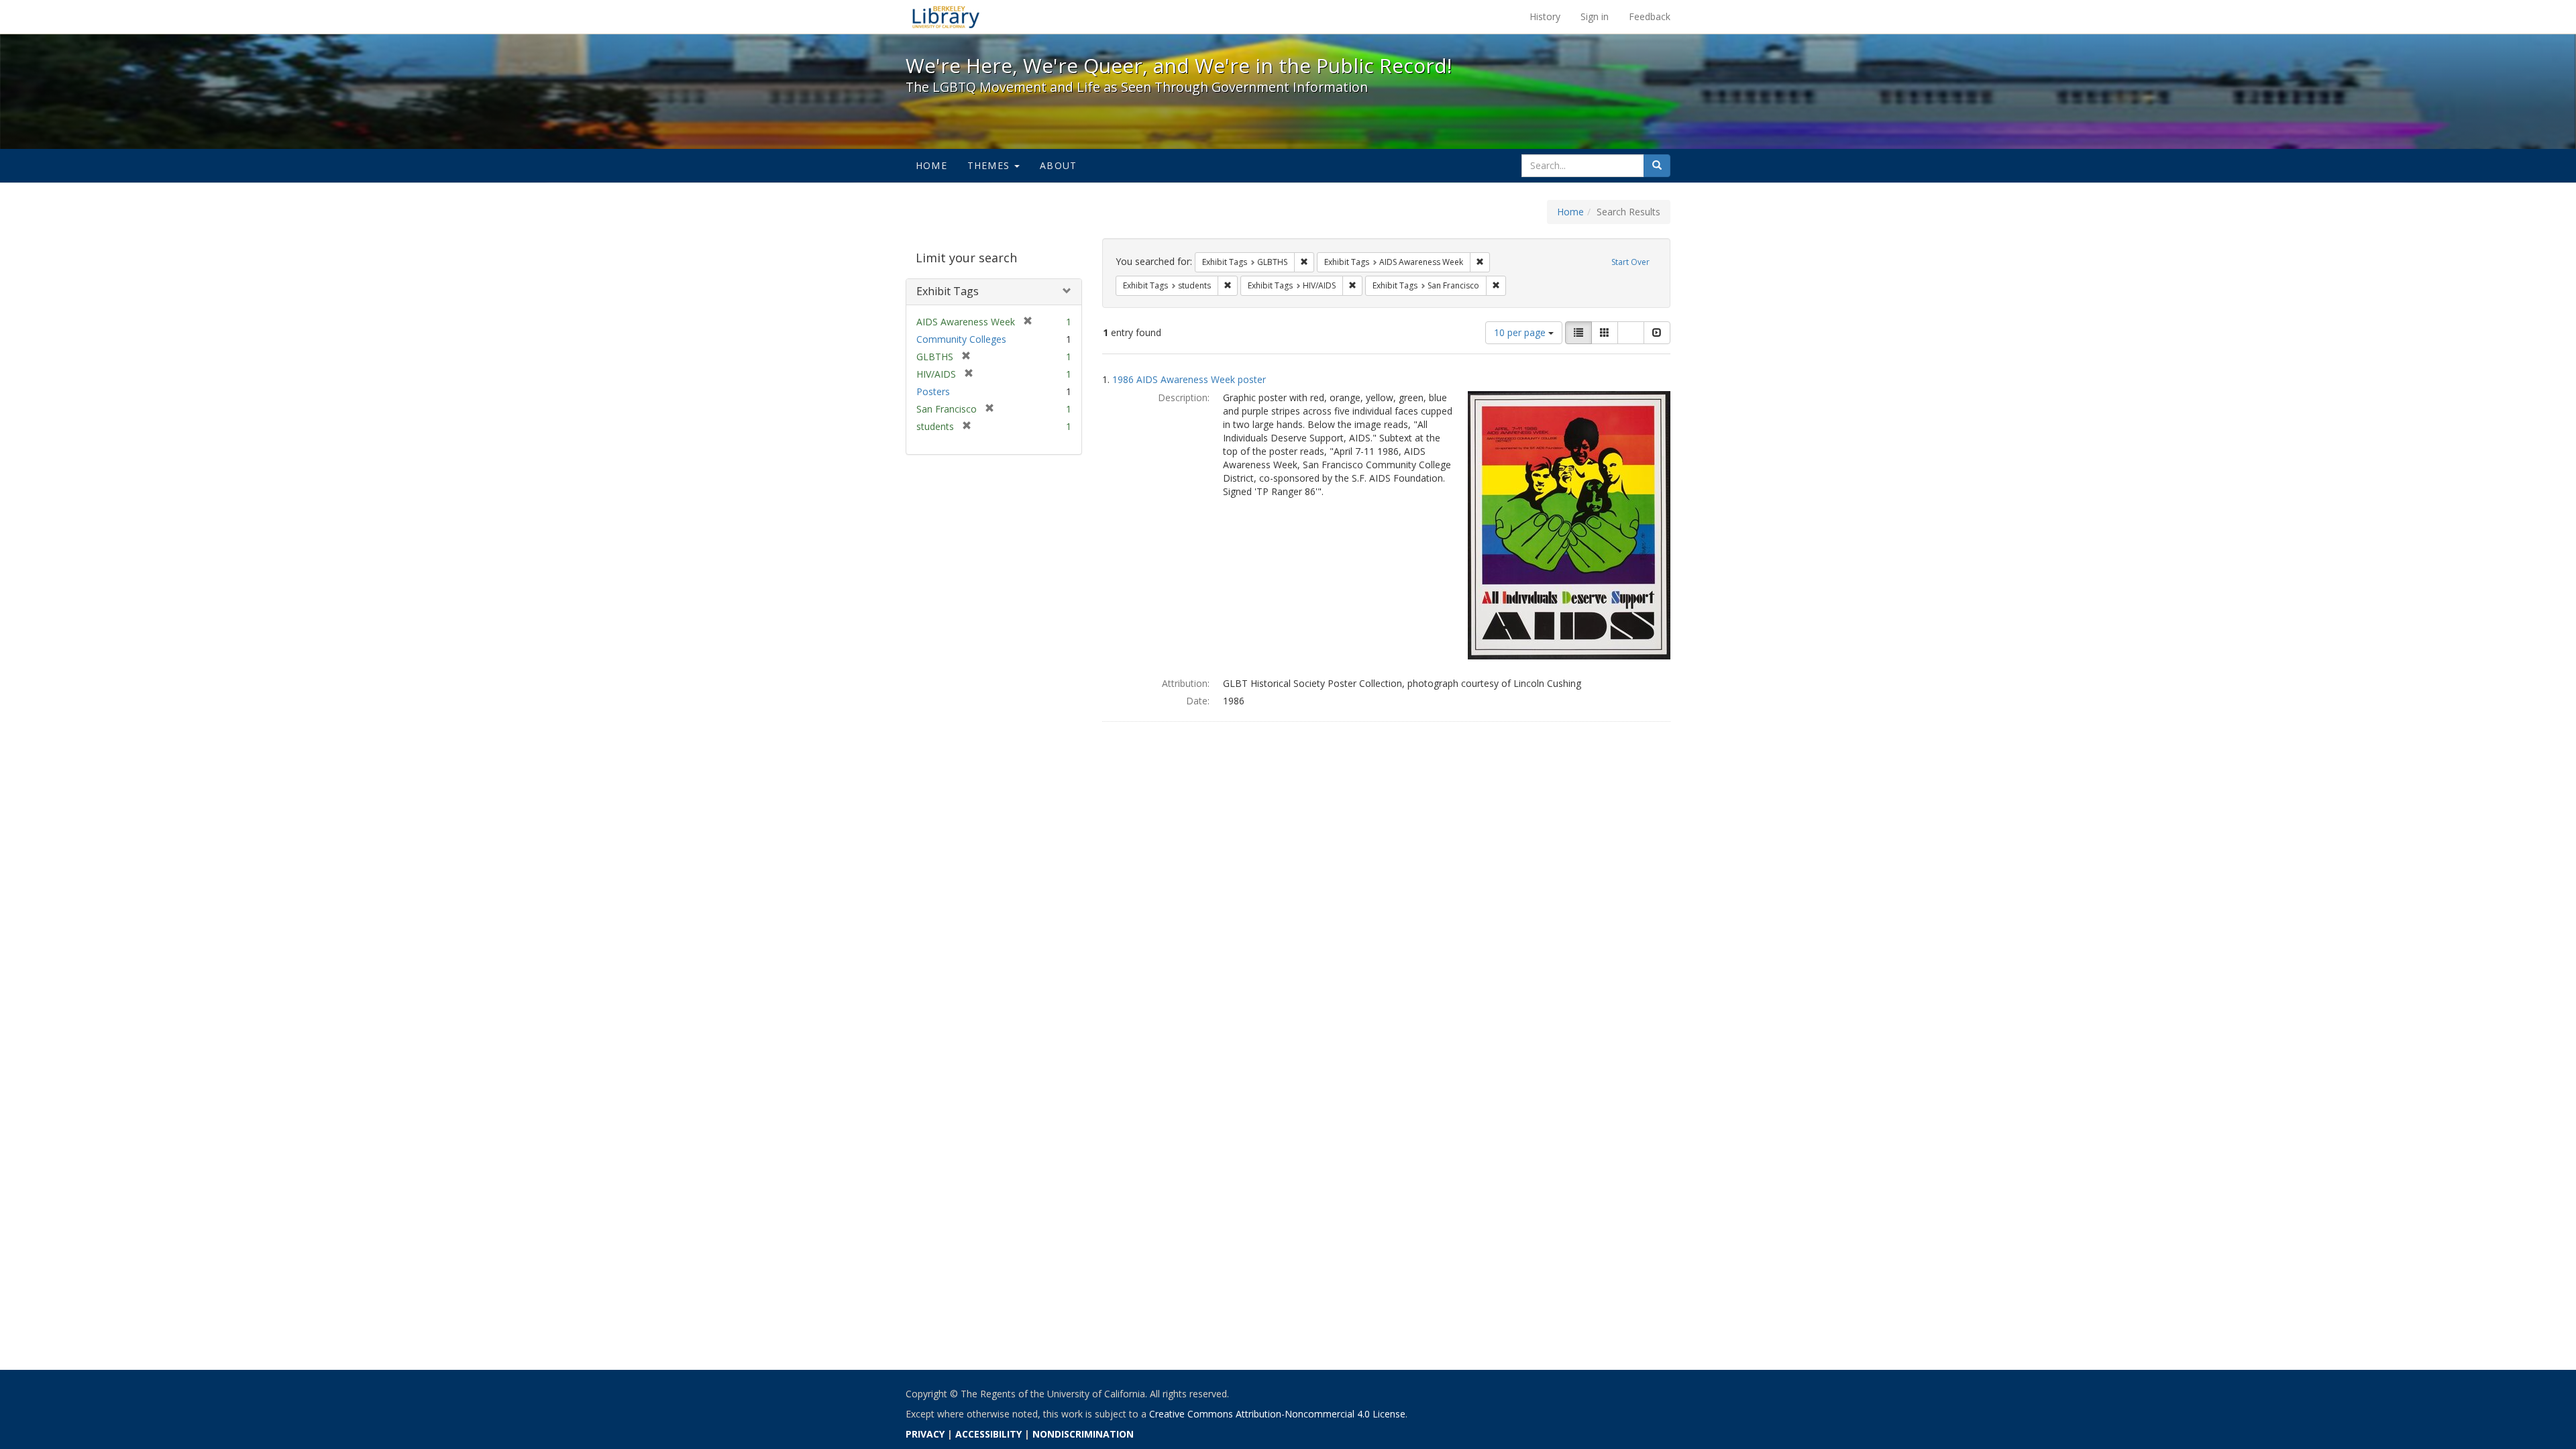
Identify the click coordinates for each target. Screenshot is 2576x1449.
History (1545, 16)
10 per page (1521, 332)
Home (931, 165)
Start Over (1630, 262)
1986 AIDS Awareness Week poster (1189, 379)
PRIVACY (925, 1434)
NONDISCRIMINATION (1083, 1434)
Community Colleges (961, 339)
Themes (990, 165)
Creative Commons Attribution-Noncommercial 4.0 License (1277, 1414)
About (1058, 165)
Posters (933, 391)
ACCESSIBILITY (988, 1434)
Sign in (1595, 16)
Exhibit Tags (948, 291)
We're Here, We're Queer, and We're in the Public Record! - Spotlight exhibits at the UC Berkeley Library (946, 17)
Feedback (1650, 16)
